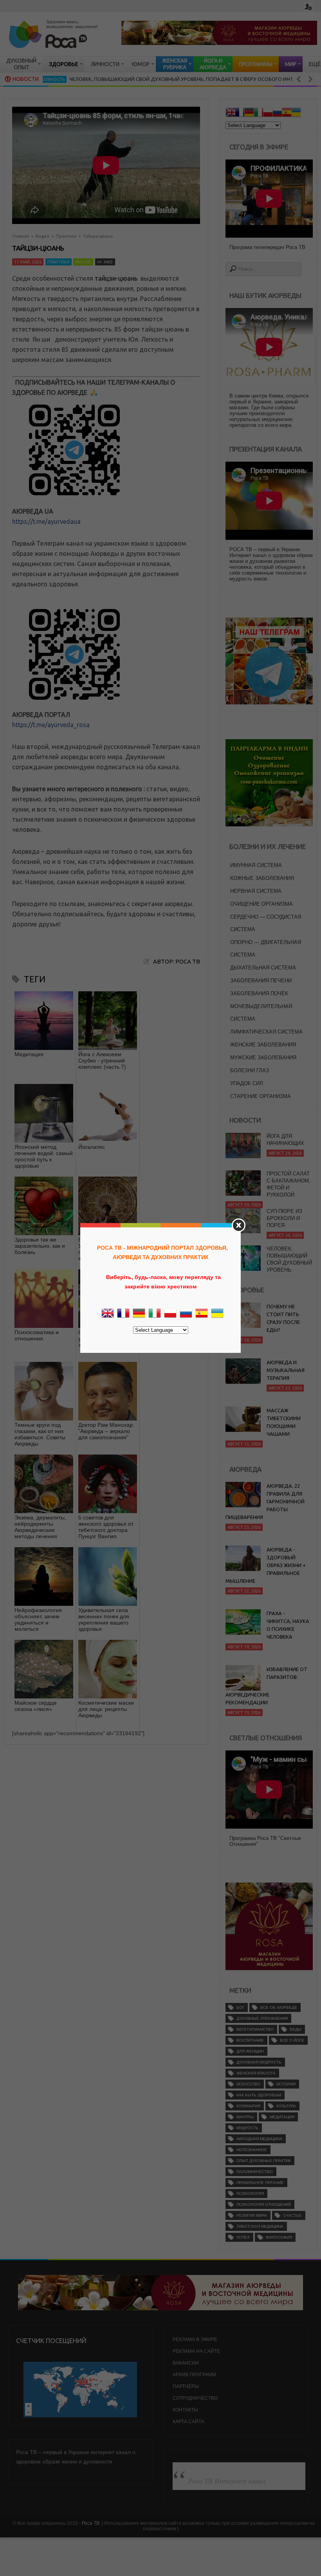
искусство (248, 2084)
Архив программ (194, 2375)
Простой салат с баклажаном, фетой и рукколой (289, 1184)
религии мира (252, 2215)
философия (279, 2237)
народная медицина (259, 2139)
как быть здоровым (259, 2095)
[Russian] (277, 113)
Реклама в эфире (195, 2340)
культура (286, 2106)
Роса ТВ (91, 2523)
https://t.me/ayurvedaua (46, 521)
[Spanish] (287, 113)
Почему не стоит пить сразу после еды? (283, 1318)
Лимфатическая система (266, 1032)
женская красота (256, 2073)
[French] (240, 113)
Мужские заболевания (263, 1058)
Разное (83, 262)
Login (308, 7)
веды (296, 2029)
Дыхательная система (263, 968)
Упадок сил (247, 1083)
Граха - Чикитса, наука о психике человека (288, 1625)
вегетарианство (255, 2029)
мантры (245, 2117)
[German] (249, 113)
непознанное (252, 2150)
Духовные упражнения (262, 2018)
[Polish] (268, 113)
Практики (66, 236)
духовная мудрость (259, 2062)
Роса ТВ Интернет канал (227, 2481)
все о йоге (292, 2040)
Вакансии (186, 2363)
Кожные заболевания (262, 878)
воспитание (250, 2040)
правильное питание (260, 2183)
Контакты (185, 2410)
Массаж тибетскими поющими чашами (284, 1422)
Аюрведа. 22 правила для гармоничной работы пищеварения (265, 1501)
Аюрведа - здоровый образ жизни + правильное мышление (266, 1565)
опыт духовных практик (264, 2161)
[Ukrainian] (296, 113)
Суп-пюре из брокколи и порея (284, 1218)
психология (250, 2194)
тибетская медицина (260, 2226)
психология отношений (264, 2204)
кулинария (248, 2106)
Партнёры (186, 2386)
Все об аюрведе (279, 2007)
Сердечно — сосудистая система (266, 923)
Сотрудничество (195, 2398)
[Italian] (258, 113)
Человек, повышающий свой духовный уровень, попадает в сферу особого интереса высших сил (167, 79)
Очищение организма (261, 904)
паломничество (255, 2172)
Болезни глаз (250, 1070)
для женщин (250, 2051)
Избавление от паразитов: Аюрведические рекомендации (266, 1686)
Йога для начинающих (285, 1140)
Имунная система (256, 865)
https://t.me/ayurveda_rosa (51, 725)
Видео (42, 236)
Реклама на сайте (196, 2351)
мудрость (247, 2128)
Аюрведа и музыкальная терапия (286, 1370)
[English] (230, 113)
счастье (292, 2215)
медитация (282, 2117)
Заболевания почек (259, 993)
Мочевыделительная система (261, 1013)
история (286, 2084)
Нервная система (256, 891)
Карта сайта (188, 2422)
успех (243, 2237)
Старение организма (261, 1096)
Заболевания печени (261, 981)
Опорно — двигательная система (266, 949)
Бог (240, 2007)
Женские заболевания (263, 1045)
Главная (21, 236)
